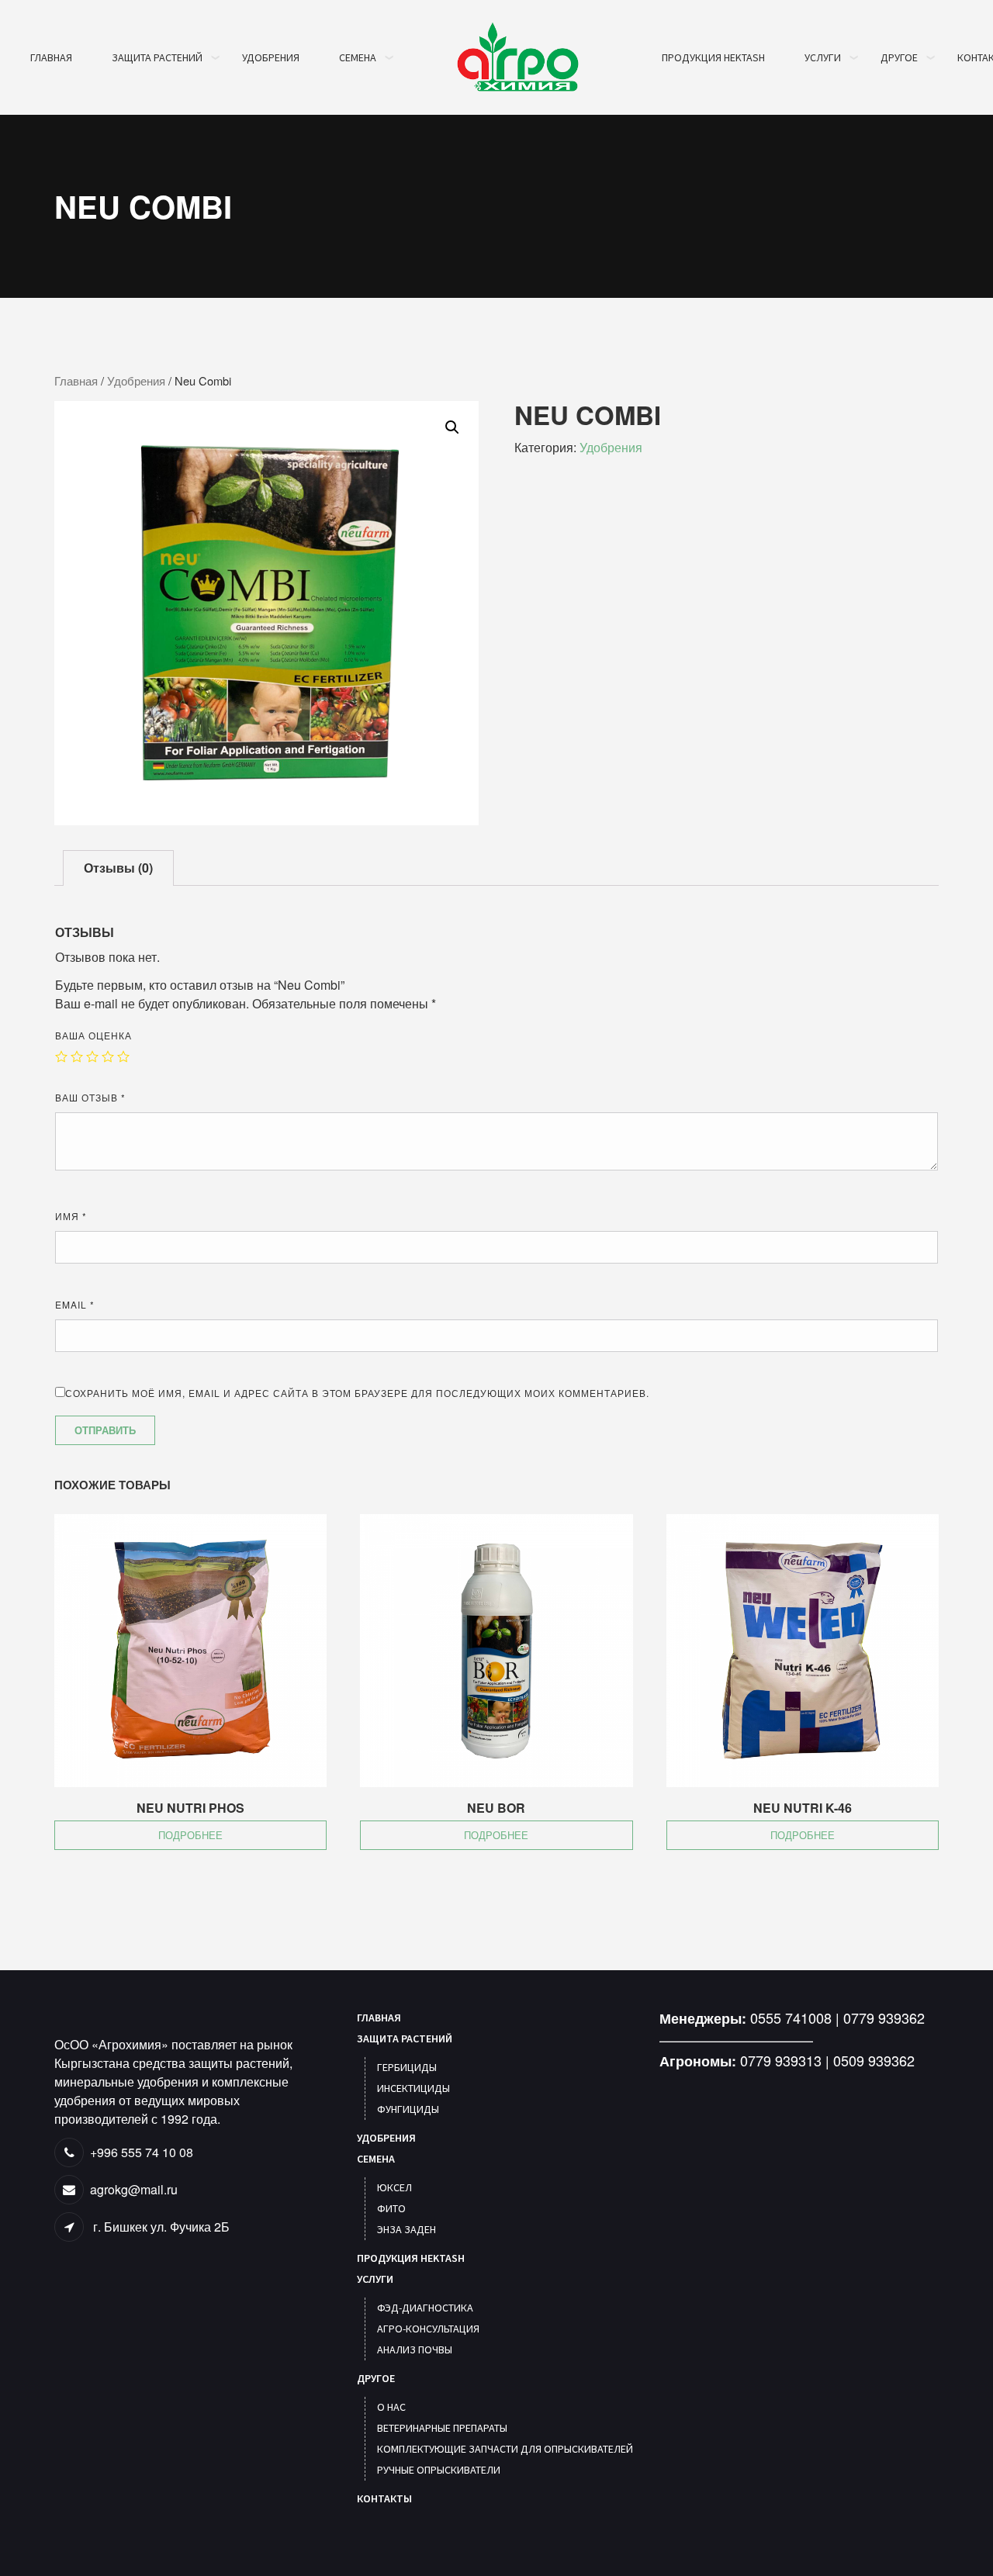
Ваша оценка (93, 1035)
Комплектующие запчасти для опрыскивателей (505, 2449)
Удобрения (136, 380)
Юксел (394, 2187)
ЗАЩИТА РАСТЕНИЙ (157, 57)
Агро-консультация (428, 2329)
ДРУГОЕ (899, 57)
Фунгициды (408, 2109)
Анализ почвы (415, 2350)
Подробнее (190, 1835)
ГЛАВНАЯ (51, 57)
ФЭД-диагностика (425, 2308)
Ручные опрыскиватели (439, 2470)
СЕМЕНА (358, 57)
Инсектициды (413, 2088)
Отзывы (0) (118, 868)
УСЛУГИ (823, 57)
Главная (76, 380)
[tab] (118, 868)
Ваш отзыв (90, 1097)
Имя (71, 1216)
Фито (391, 2208)
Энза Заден (407, 2229)
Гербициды (407, 2067)
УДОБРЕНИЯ (271, 57)
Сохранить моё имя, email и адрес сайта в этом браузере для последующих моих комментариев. (357, 1393)
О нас (391, 2407)
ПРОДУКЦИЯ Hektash (713, 57)
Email (75, 1304)
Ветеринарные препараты (442, 2428)
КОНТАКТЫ (384, 2498)
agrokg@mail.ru (134, 2189)
